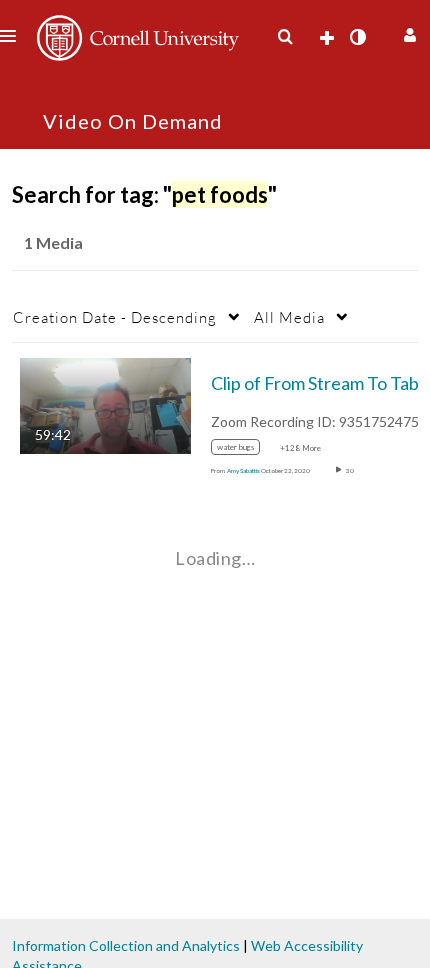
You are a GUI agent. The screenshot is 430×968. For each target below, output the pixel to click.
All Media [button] (289, 317)
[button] (407, 32)
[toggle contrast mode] (357, 37)
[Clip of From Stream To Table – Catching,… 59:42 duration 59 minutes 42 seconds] (105, 404)
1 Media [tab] (53, 242)
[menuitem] (285, 37)
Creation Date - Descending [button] (115, 317)
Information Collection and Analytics (126, 945)
